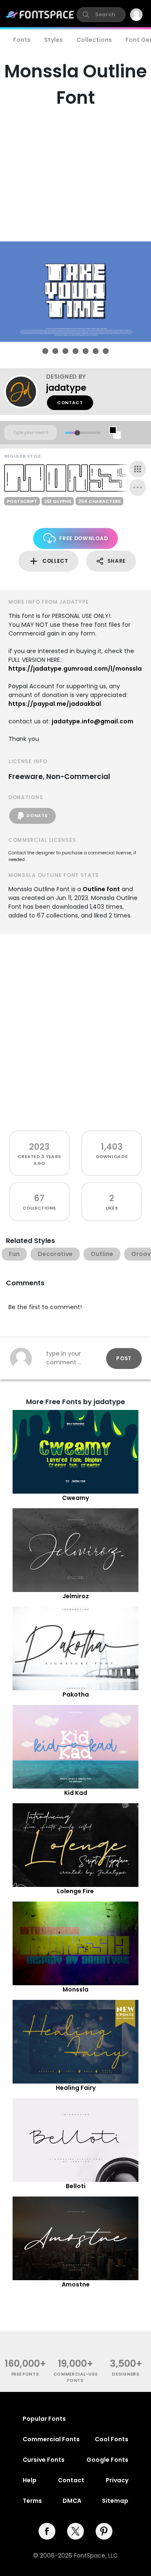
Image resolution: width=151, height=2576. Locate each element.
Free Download (83, 538)
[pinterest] (104, 2531)
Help (30, 2480)
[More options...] (138, 487)
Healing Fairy (76, 2088)
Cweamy (75, 1498)
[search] (101, 15)
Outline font (101, 889)
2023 (39, 1147)
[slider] (77, 433)
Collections (94, 40)
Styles (53, 40)
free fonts (25, 2374)
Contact (70, 403)
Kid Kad (76, 1793)
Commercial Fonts (51, 2439)
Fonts (22, 40)
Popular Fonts (44, 2419)
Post (124, 1358)
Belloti (76, 2186)
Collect (55, 561)
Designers (126, 2374)
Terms (32, 2501)
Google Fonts (107, 2460)
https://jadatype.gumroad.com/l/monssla (75, 669)
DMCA (72, 2501)
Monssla (75, 1989)
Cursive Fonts (44, 2460)
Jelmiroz (76, 1596)
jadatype (66, 388)
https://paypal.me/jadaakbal (55, 704)
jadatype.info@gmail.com (92, 721)
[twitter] (75, 2531)
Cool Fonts (112, 2439)
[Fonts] (40, 15)
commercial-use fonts (76, 2377)
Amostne (76, 2284)
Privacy (117, 2480)
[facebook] (47, 2531)
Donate (37, 816)
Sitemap (115, 2501)
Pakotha (76, 1694)
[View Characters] (138, 469)
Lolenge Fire (75, 1891)
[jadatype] (25, 392)
